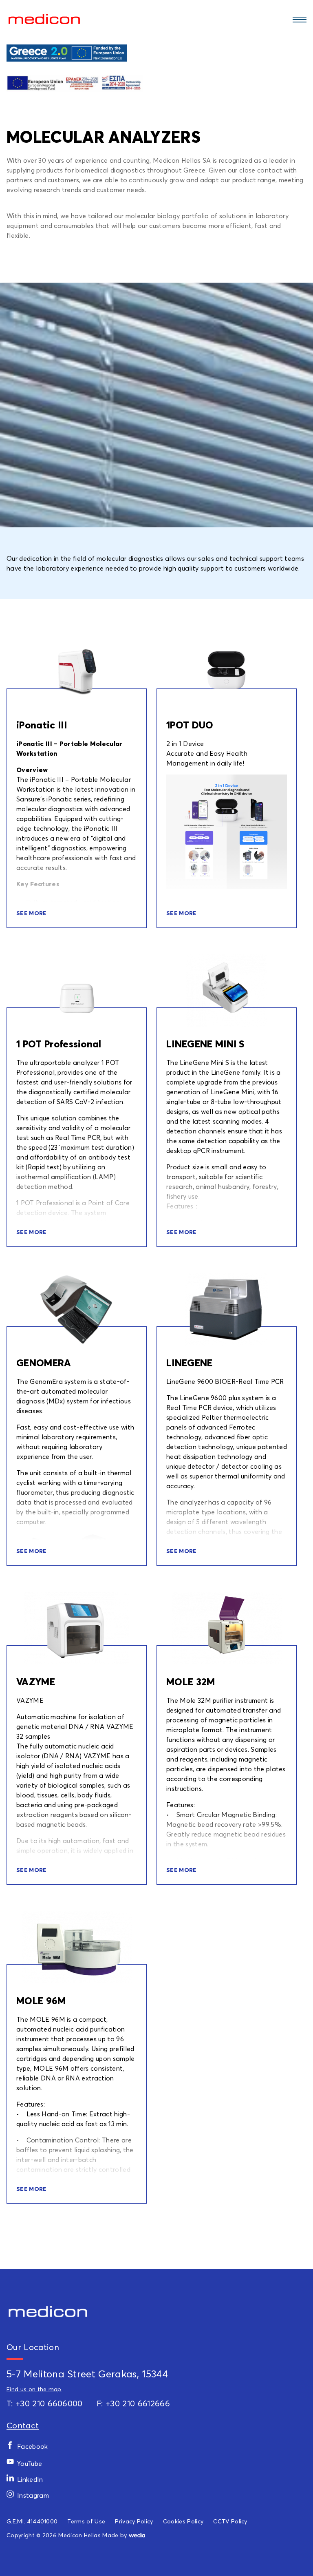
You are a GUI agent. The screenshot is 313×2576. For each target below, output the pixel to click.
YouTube (30, 2463)
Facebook (33, 2446)
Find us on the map (34, 2389)
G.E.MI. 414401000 (32, 2521)
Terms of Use (86, 2521)
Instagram (33, 2495)
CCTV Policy (230, 2521)
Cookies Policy (183, 2521)
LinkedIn (30, 2479)
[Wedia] (137, 2535)
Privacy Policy (134, 2521)
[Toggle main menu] (298, 19)
